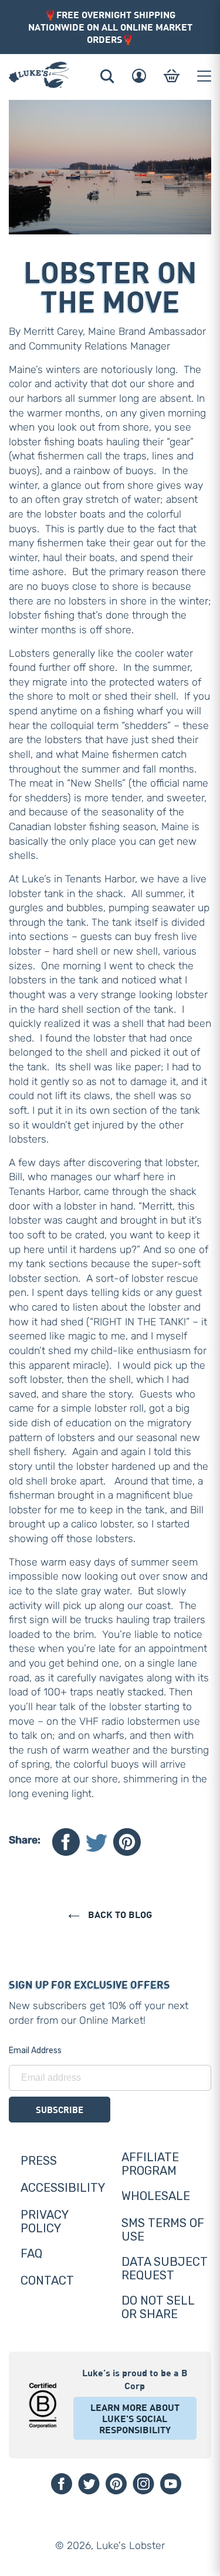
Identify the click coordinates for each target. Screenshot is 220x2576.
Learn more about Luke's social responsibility (135, 2418)
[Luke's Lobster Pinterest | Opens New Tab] (116, 2484)
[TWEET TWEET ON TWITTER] (97, 1842)
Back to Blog (119, 1914)
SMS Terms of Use (163, 2230)
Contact (47, 2281)
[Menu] (204, 76)
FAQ (31, 2253)
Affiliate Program (150, 2164)
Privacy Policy (44, 2221)
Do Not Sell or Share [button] (158, 2307)
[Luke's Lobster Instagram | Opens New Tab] (143, 2484)
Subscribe (60, 2110)
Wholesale (156, 2196)
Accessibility (63, 2188)
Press (39, 2161)
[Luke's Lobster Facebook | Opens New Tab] (62, 2484)
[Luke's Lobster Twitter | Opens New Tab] (89, 2484)
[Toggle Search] (107, 76)
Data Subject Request (165, 2268)
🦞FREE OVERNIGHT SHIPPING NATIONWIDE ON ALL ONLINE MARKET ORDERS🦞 (110, 27)
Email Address (35, 2051)
